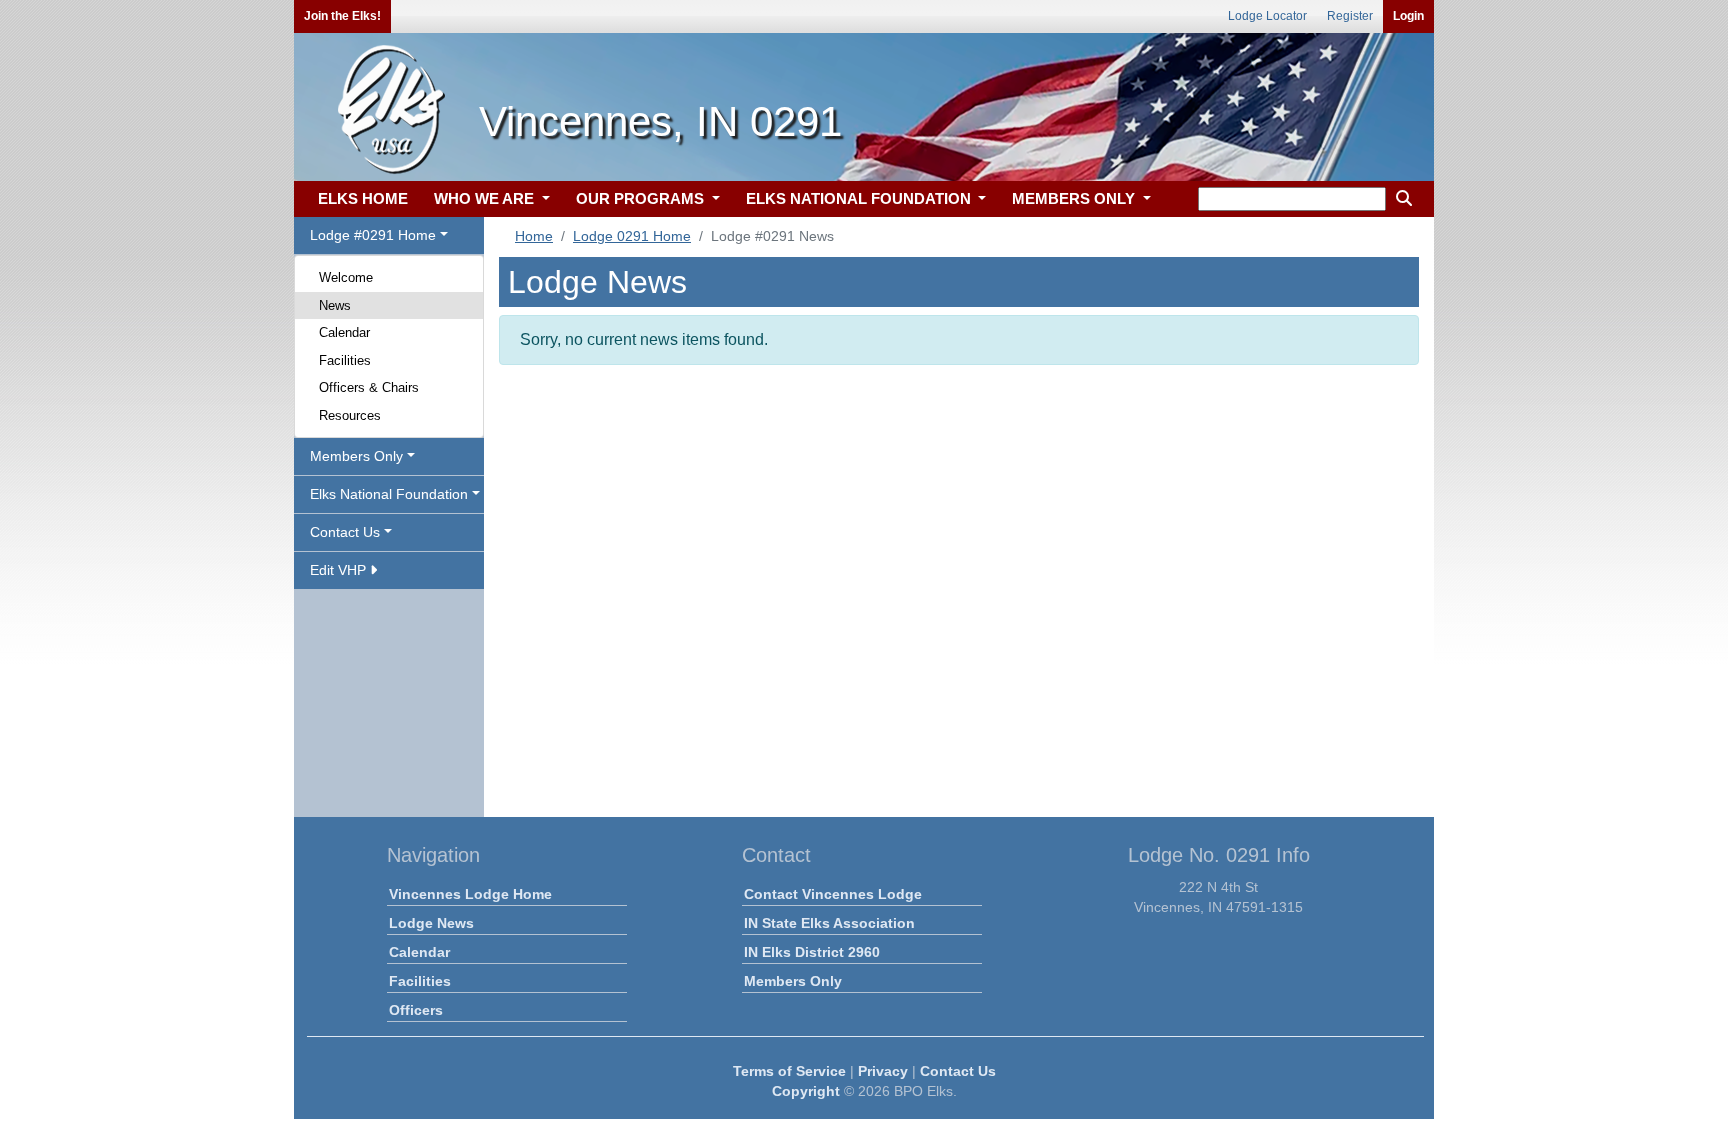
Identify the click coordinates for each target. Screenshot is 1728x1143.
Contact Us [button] (345, 532)
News (335, 305)
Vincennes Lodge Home (470, 894)
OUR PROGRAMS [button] (642, 198)
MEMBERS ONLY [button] (1075, 198)
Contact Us (958, 1071)
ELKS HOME (363, 198)
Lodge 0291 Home (632, 236)
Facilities (345, 360)
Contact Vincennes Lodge (833, 894)
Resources (350, 415)
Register (1350, 16)
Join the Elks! (342, 16)
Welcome (346, 277)
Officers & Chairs (369, 387)
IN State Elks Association (829, 923)
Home (534, 236)
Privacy (883, 1071)
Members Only (793, 981)
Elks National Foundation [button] (389, 494)
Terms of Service (789, 1071)
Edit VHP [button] (340, 570)
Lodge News (431, 923)
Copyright (806, 1091)
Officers (416, 1010)
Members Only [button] (356, 456)
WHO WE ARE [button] (486, 198)
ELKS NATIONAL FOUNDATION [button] (860, 198)
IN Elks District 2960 (812, 952)
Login (1408, 16)
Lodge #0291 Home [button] (373, 235)
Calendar (344, 332)
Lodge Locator (1267, 16)
